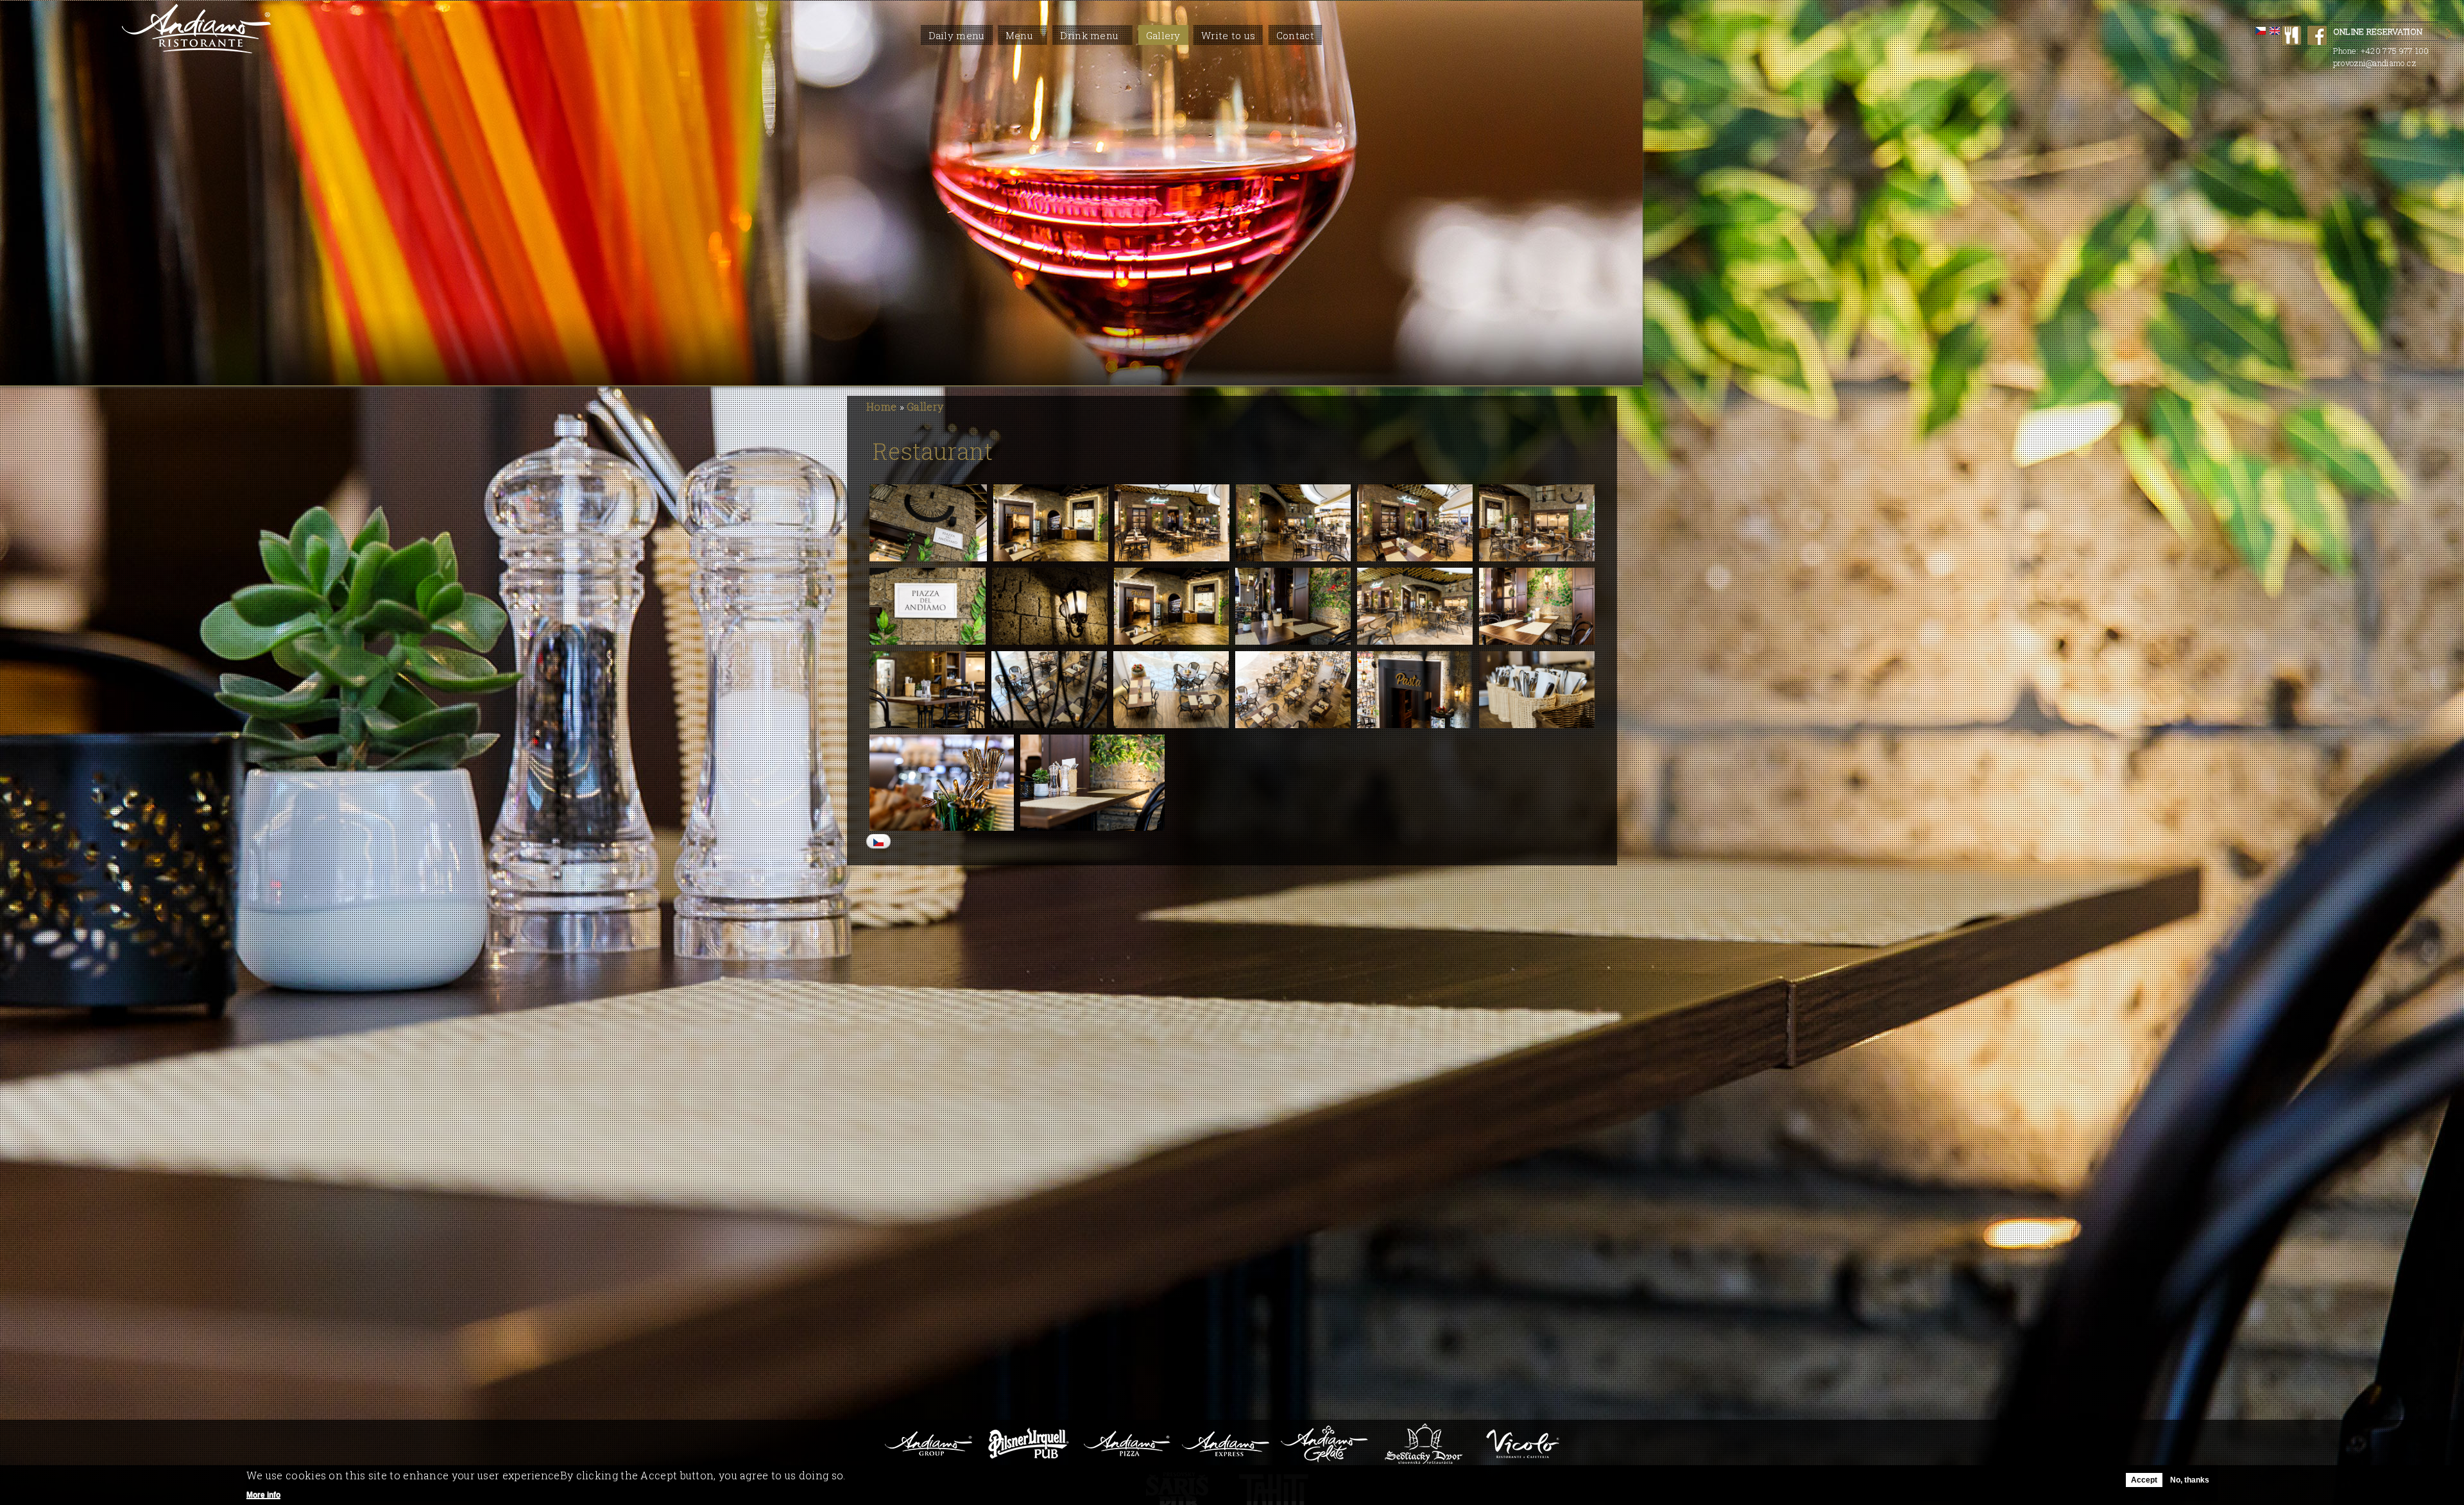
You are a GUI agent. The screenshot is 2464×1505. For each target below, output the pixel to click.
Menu (1019, 35)
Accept (2144, 1480)
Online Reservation (2378, 31)
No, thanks (2190, 1480)
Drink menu (1089, 35)
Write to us (1228, 35)
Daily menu (957, 35)
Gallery (1163, 35)
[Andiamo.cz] (197, 50)
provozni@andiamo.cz (2375, 63)
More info (263, 1495)
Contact (1295, 35)
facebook (2317, 35)
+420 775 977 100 (2395, 51)
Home (881, 406)
